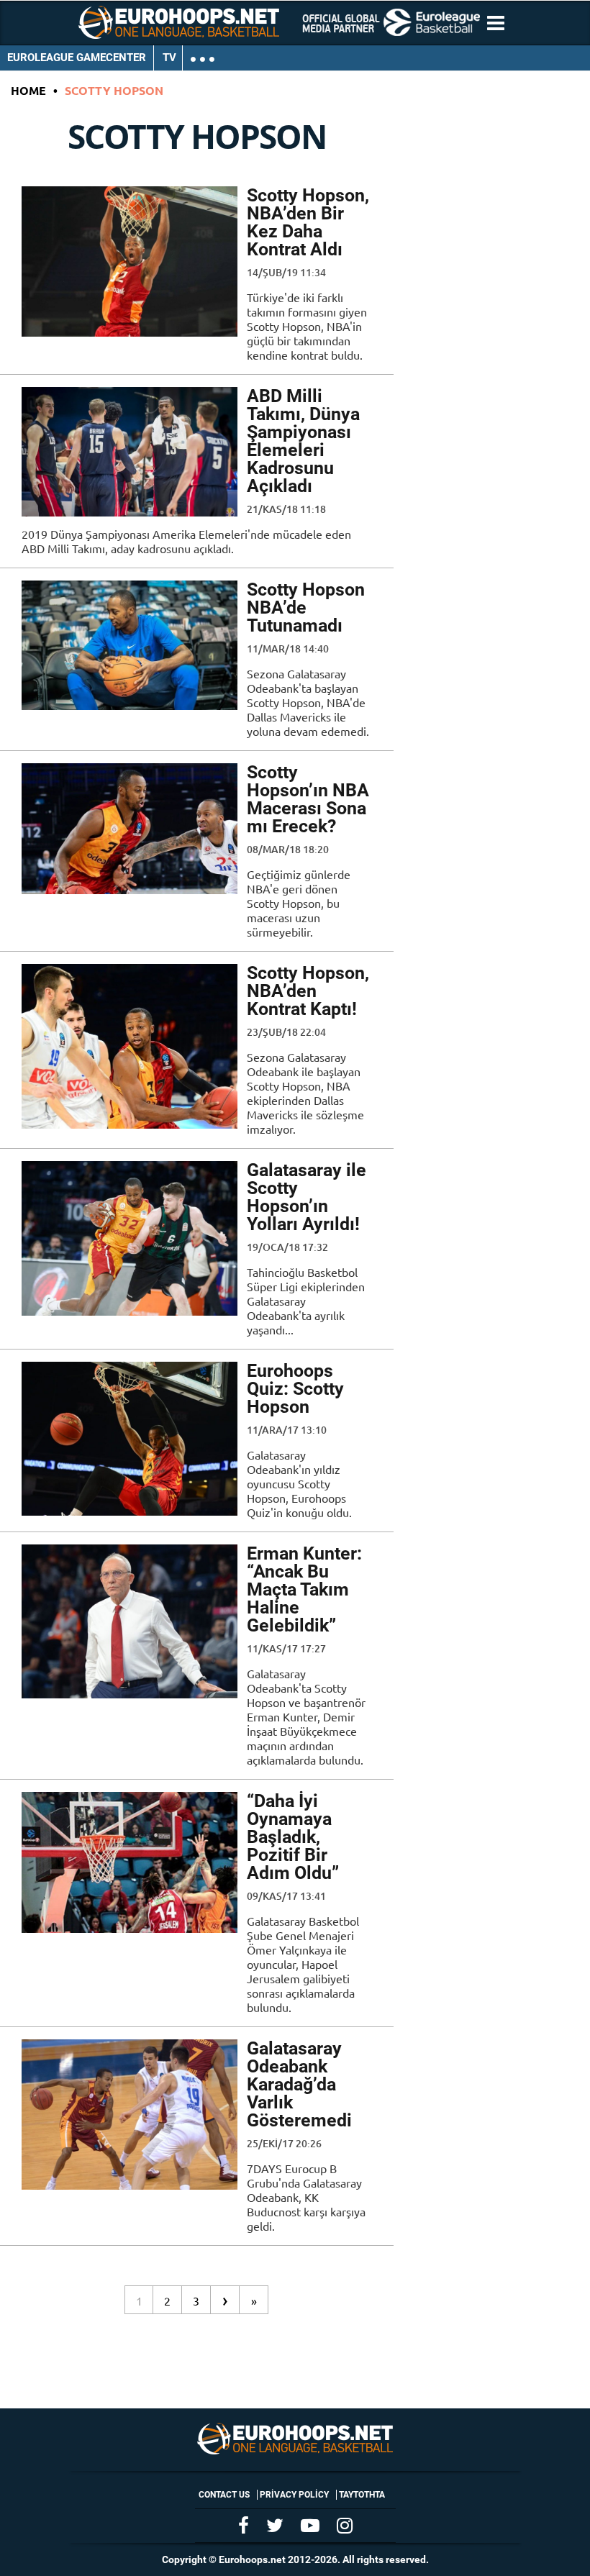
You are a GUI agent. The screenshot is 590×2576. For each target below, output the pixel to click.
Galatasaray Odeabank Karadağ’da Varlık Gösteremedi (299, 2084)
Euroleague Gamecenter (77, 58)
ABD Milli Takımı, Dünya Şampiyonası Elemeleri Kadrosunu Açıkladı (303, 441)
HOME (28, 90)
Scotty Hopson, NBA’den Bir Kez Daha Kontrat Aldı (308, 222)
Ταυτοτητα (362, 2495)
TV (169, 58)
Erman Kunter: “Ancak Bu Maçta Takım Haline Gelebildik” (304, 1589)
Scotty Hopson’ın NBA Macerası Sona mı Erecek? (308, 799)
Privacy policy (294, 2495)
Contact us (224, 2495)
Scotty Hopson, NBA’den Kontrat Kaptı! (308, 991)
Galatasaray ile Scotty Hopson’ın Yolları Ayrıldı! (307, 1197)
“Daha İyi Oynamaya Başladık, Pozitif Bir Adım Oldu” (293, 1837)
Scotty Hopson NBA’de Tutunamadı (306, 607)
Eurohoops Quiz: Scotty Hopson (295, 1389)
